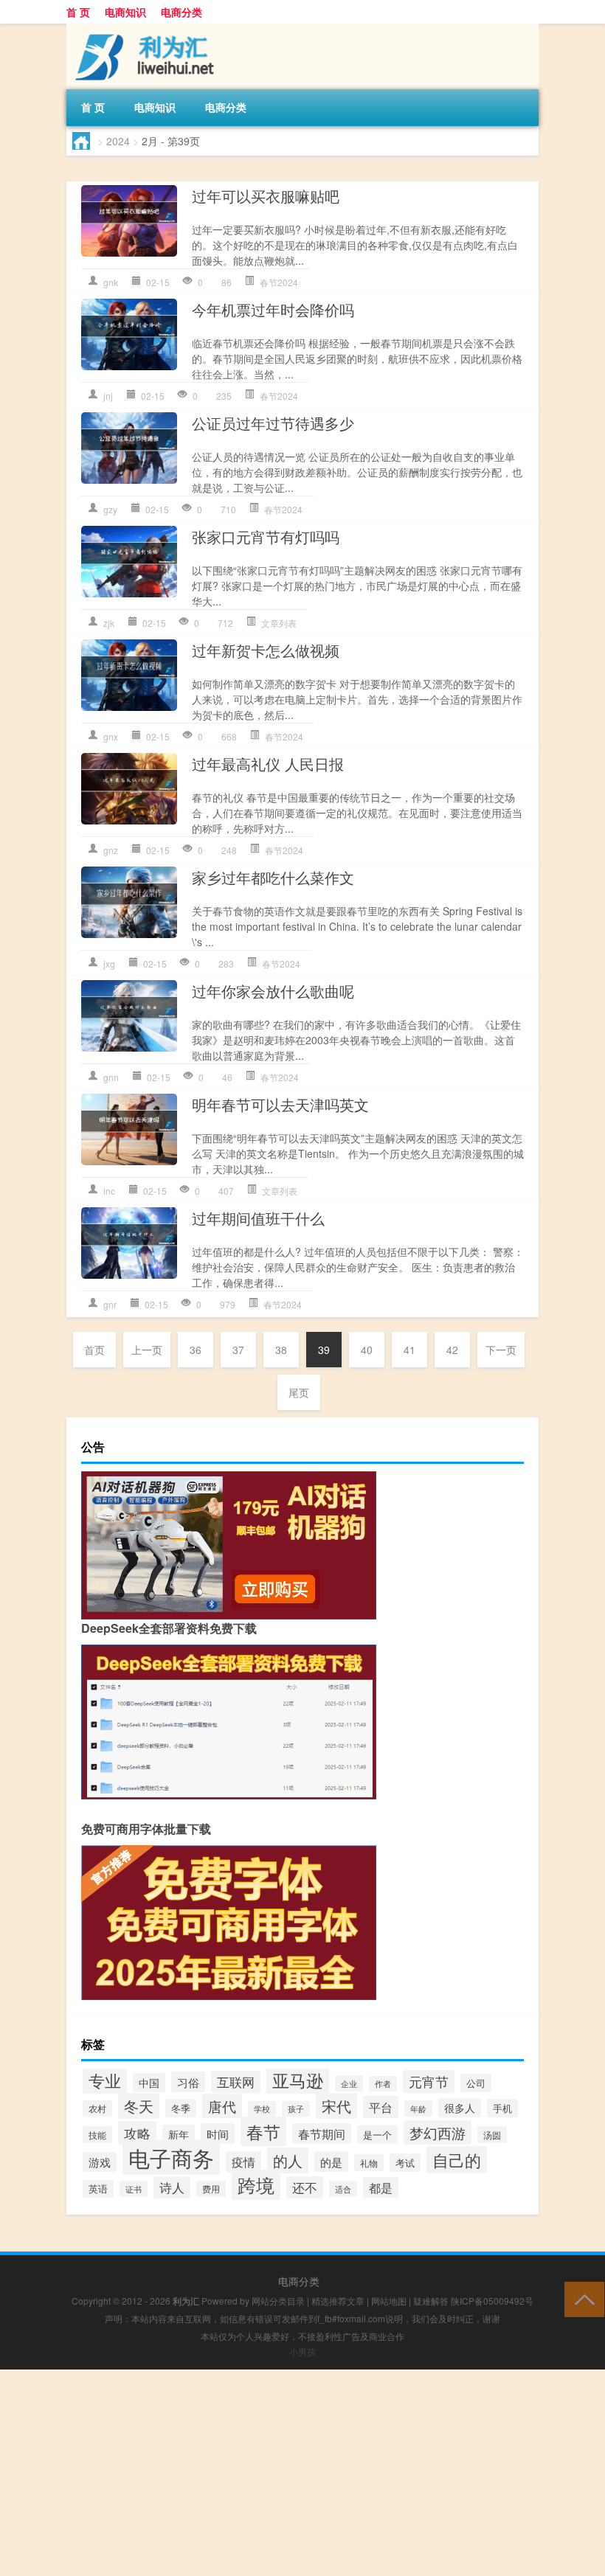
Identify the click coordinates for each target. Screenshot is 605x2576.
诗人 (172, 2187)
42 (452, 1350)
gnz (111, 850)
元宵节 (429, 2082)
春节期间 (322, 2134)
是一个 (377, 2135)
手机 (502, 2108)
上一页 (147, 1350)
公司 (476, 2083)
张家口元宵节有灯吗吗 (266, 537)
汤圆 (492, 2135)
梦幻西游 (438, 2132)
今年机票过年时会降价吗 (273, 309)
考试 (405, 2163)
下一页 (501, 1350)
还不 (305, 2187)
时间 (218, 2134)
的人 (288, 2160)
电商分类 (181, 12)
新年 (179, 2134)
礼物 (369, 2163)
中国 (149, 2083)
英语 (98, 2189)
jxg (109, 964)
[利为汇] (144, 29)
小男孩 (302, 2351)
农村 (97, 2108)
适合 (343, 2189)
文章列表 (279, 623)
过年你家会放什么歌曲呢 (273, 991)
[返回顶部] (581, 2298)
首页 (94, 1350)
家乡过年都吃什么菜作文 (273, 877)
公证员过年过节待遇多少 (273, 423)
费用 (211, 2189)
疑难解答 (431, 2301)
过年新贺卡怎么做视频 (266, 650)
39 (324, 1350)
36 (196, 1350)
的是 (331, 2162)
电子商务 (171, 2157)
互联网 (236, 2082)
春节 (263, 2131)
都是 (381, 2187)
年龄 (418, 2108)
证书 (134, 2189)
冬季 (181, 2108)
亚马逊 (298, 2080)
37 (238, 1350)
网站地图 (389, 2301)
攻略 (137, 2133)
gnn (111, 1077)
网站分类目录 (278, 2301)
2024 (118, 141)
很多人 (460, 2108)
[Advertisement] (302, 2473)
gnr (110, 1304)
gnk (111, 282)
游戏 (100, 2162)
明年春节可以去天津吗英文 (280, 1104)
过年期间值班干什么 (258, 1218)
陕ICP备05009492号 (492, 2301)
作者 (383, 2084)
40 (367, 1350)
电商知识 (125, 12)
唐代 (222, 2106)
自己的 (457, 2160)
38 (281, 1350)
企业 (349, 2083)
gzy (110, 509)
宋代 (336, 2106)
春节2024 (279, 282)
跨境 (256, 2185)
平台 (381, 2107)
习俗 (188, 2082)
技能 (97, 2135)
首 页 (78, 12)
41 (409, 1350)
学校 (262, 2109)
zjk (109, 623)
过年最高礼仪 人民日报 (268, 764)
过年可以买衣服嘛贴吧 (266, 196)
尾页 (299, 1392)
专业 (105, 2080)
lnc (109, 1191)
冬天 (139, 2106)
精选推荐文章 (338, 2301)
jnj (108, 396)
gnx (111, 736)
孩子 (296, 2109)
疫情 (243, 2162)
